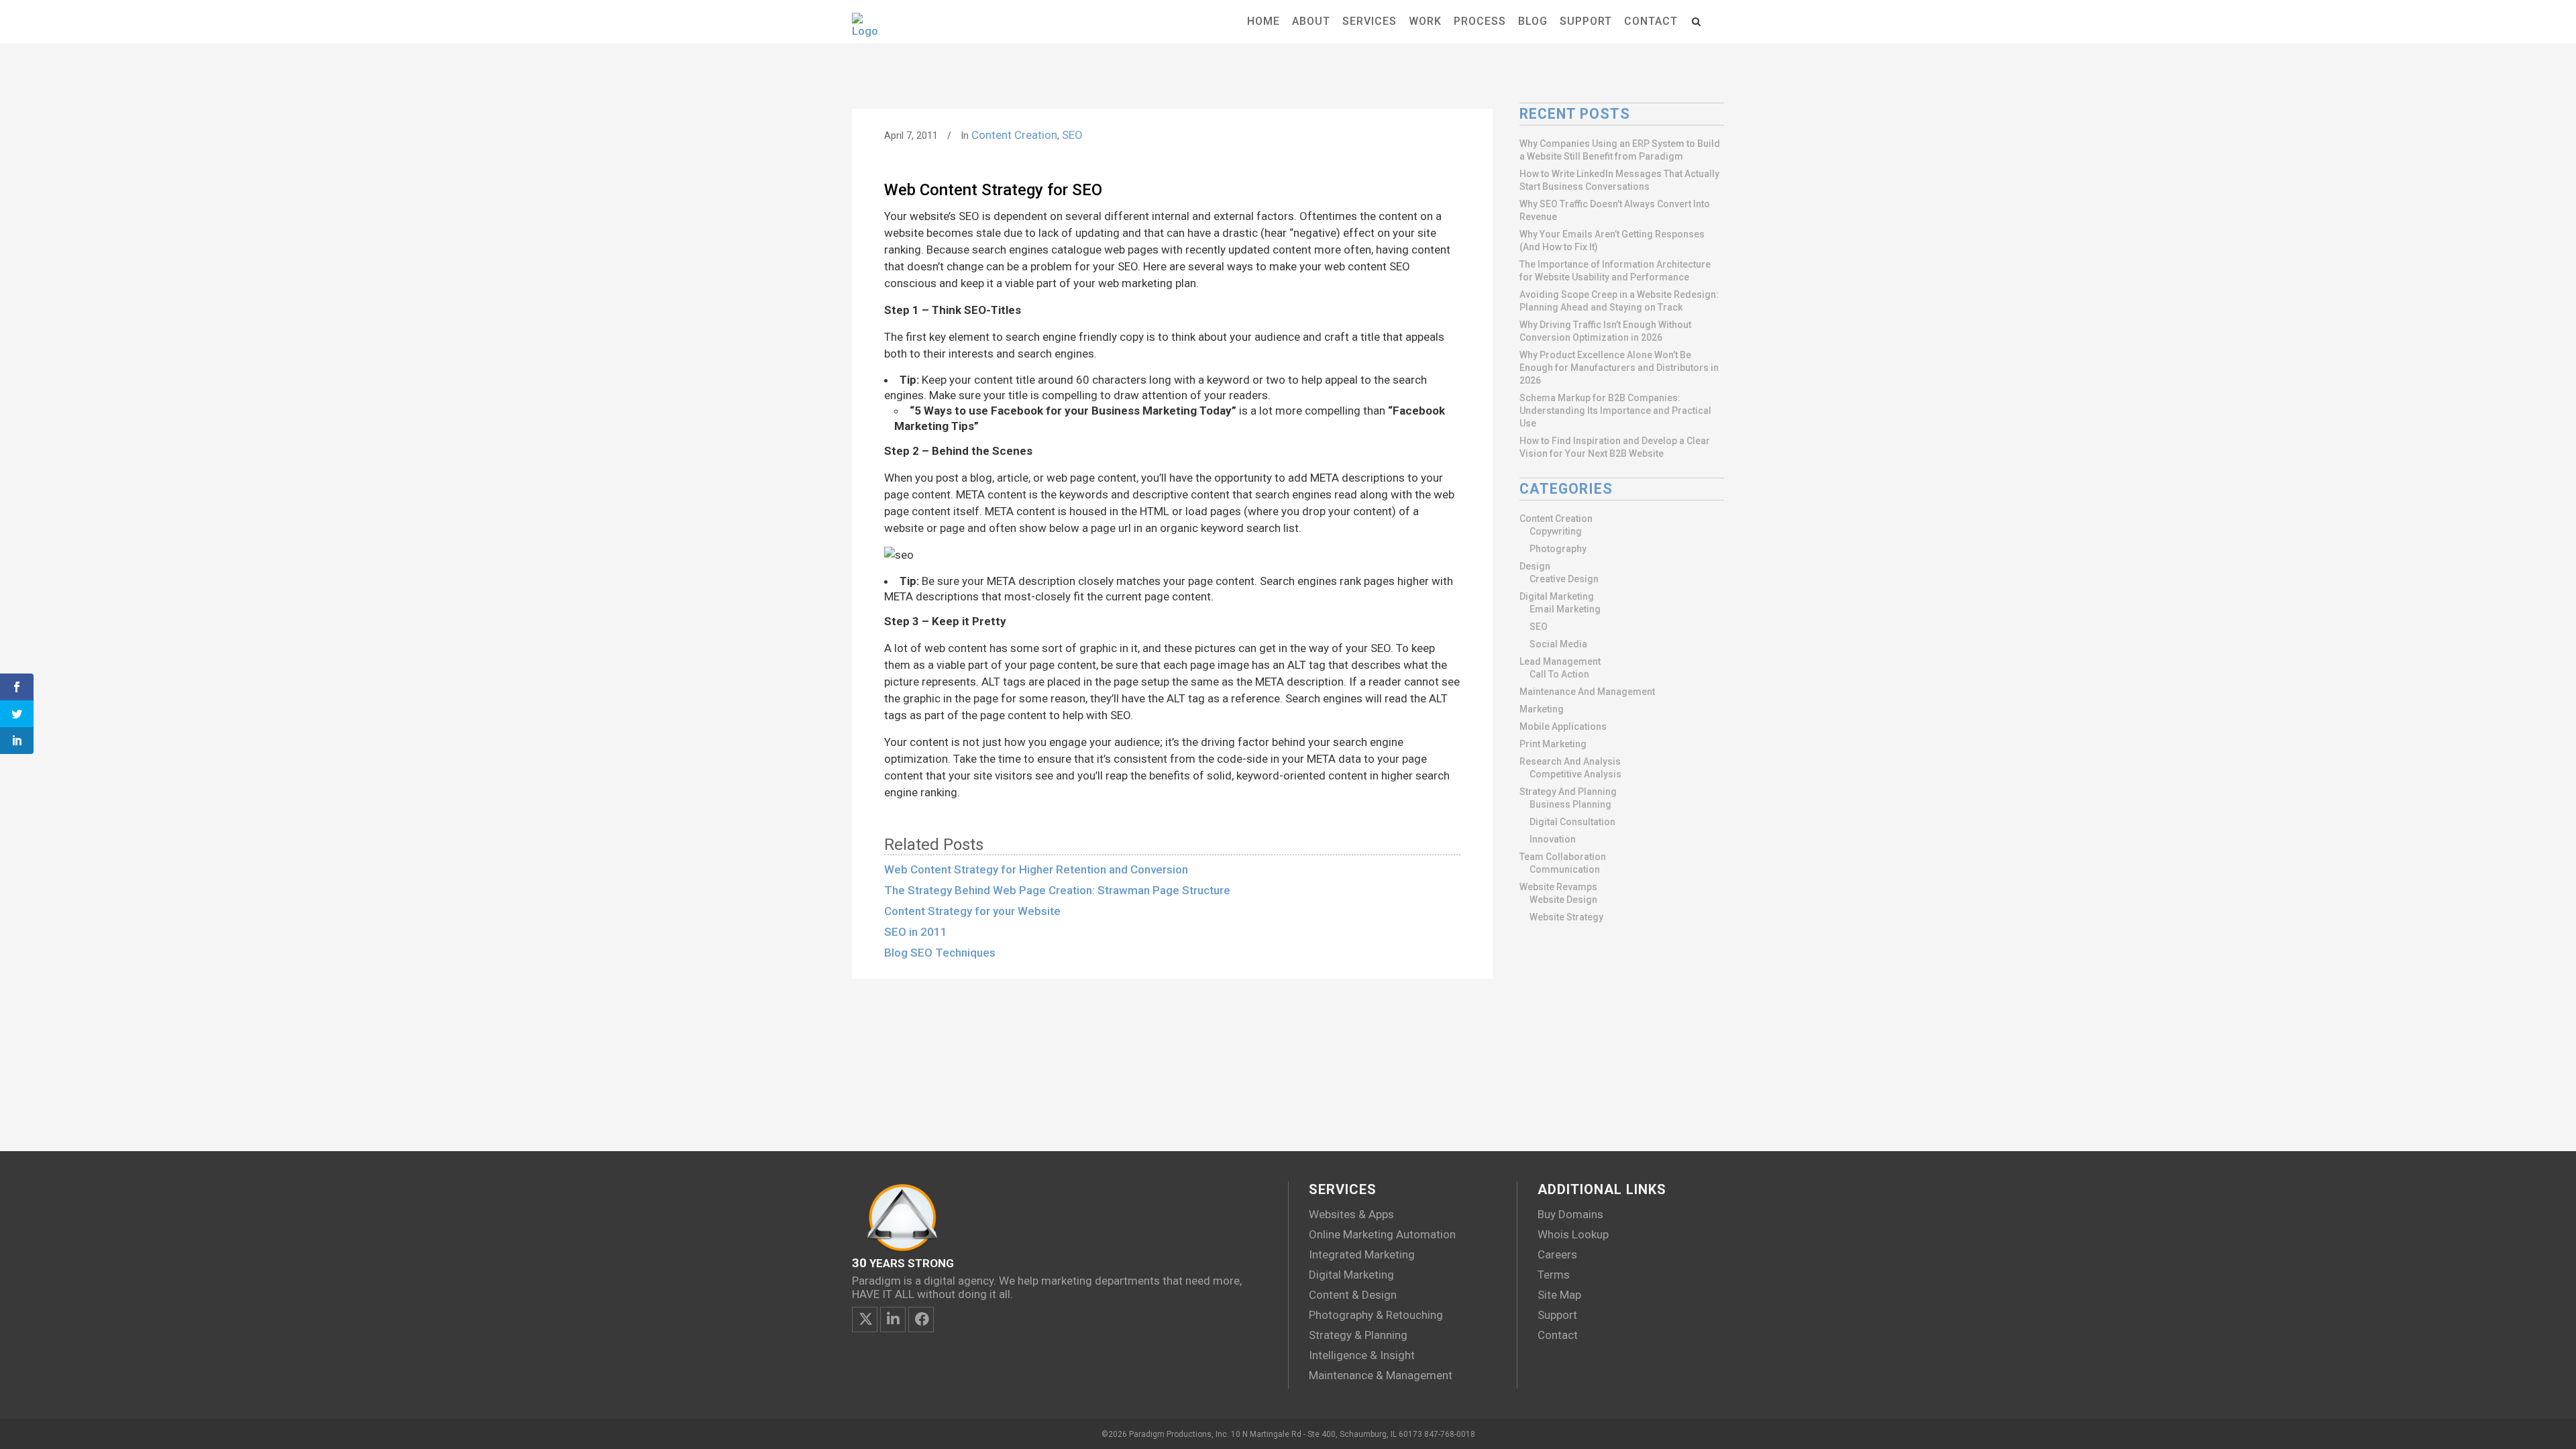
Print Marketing (1553, 744)
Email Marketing (1565, 609)
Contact (1558, 1335)
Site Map (1559, 1295)
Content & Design (1353, 1295)
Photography (1558, 549)
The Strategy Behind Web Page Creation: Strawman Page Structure (1057, 890)
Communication (1565, 869)
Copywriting (1556, 531)
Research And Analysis (1570, 761)
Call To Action (1559, 674)
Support (1557, 1315)
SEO (1072, 135)
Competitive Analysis (1575, 774)
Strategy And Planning (1568, 792)
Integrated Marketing (1362, 1254)
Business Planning (1570, 804)
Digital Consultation (1572, 822)
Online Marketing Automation (1382, 1234)
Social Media (1558, 644)
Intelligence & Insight (1362, 1355)
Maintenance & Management (1381, 1375)
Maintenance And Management (1587, 692)
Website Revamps (1558, 887)
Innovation (1553, 839)
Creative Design (1564, 579)
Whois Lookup (1573, 1234)
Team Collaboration (1563, 857)
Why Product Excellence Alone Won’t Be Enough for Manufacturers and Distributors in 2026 (1619, 368)
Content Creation (1014, 135)
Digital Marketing (1557, 596)
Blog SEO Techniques (940, 953)
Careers (1557, 1254)
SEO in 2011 (916, 932)
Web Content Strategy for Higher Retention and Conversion (1036, 869)
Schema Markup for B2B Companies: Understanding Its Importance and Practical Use (1615, 411)
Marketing (1542, 709)
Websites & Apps (1351, 1214)
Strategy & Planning (1358, 1335)
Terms (1554, 1275)
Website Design (1563, 900)
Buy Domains (1570, 1214)
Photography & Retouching (1376, 1315)
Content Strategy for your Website (972, 911)
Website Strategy (1566, 917)
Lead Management (1560, 661)
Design (1535, 566)
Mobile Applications (1563, 727)
